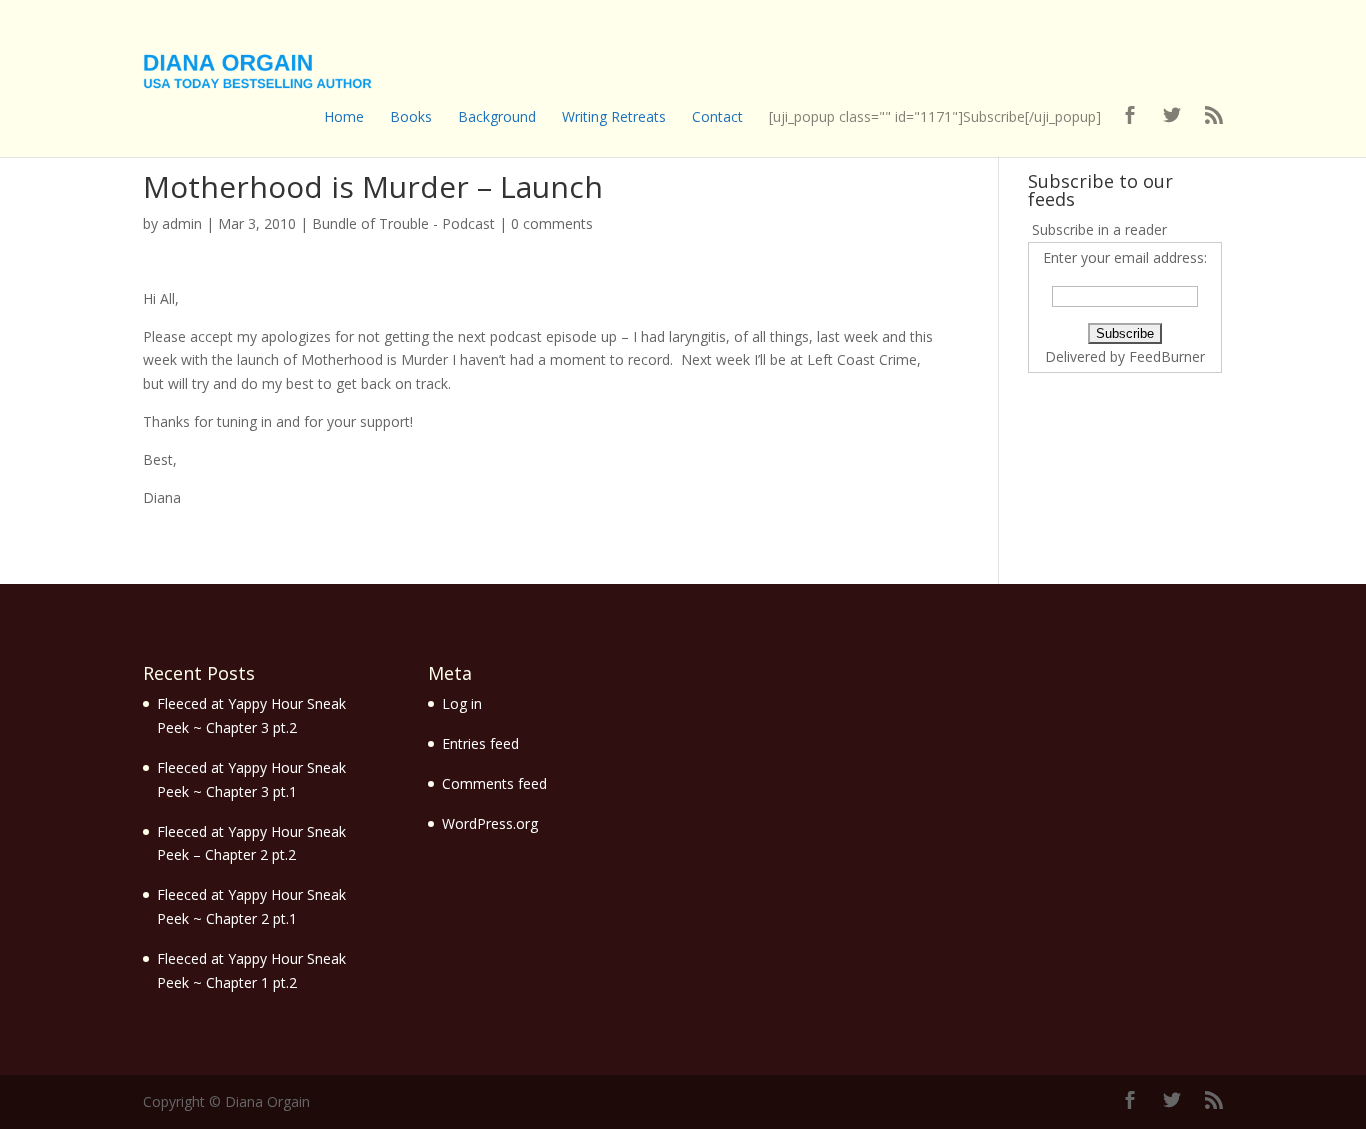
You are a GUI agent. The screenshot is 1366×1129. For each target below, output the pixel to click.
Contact (717, 116)
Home (344, 116)
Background (497, 116)
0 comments (552, 223)
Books (411, 116)
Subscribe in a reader (1099, 229)
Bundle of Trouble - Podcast (403, 223)
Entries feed (480, 743)
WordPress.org (490, 823)
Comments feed (494, 783)
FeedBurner (1167, 356)
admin (182, 223)
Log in (462, 703)
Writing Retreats (614, 116)
